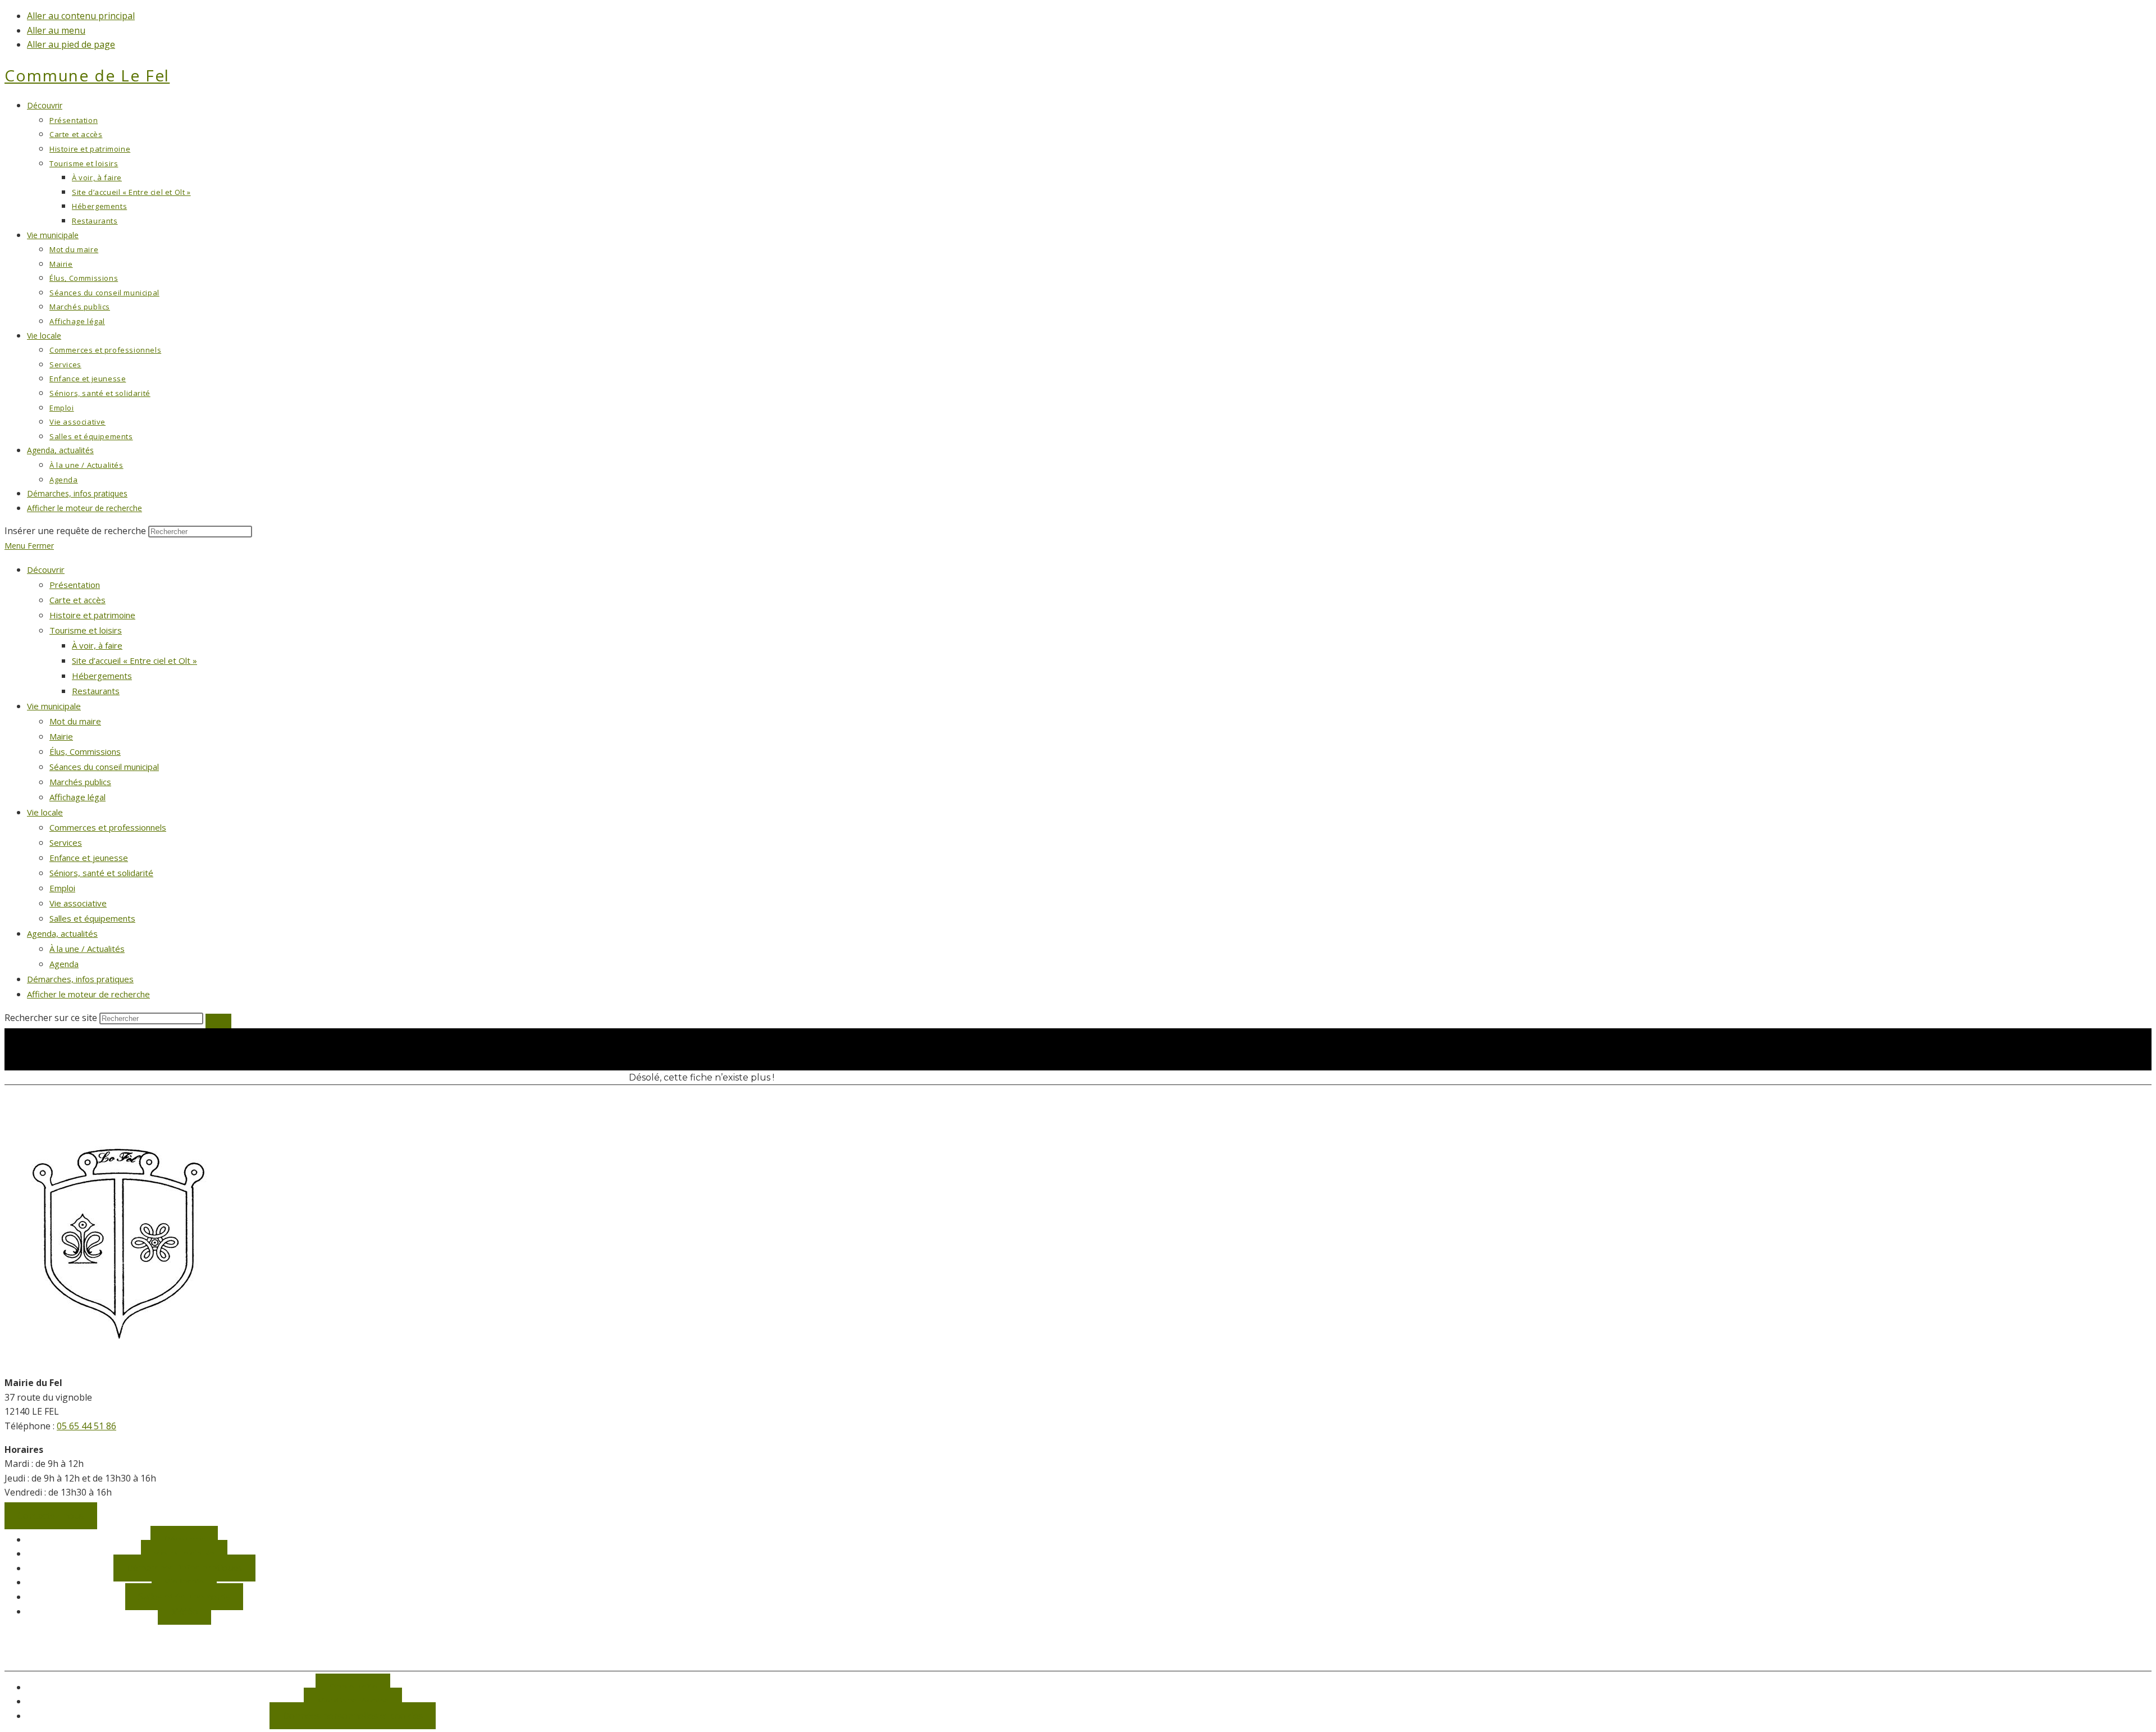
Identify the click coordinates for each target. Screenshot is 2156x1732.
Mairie (61, 736)
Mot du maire (75, 721)
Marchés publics (80, 782)
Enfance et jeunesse (89, 858)
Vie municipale (54, 706)
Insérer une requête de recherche (75, 531)
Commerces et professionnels (108, 827)
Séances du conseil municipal (104, 767)
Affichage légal (77, 797)
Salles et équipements (92, 918)
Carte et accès (77, 600)
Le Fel (87, 75)
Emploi (62, 888)
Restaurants (96, 691)
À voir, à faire (97, 645)
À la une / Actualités (87, 949)
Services (66, 842)
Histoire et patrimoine (92, 615)
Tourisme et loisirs (86, 630)
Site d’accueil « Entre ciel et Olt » (134, 660)
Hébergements (102, 676)
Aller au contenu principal (81, 16)
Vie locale (45, 812)
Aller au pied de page (71, 44)
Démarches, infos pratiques (80, 979)
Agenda (64, 964)
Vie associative (78, 903)
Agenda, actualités (62, 933)
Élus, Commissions (85, 751)
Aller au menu (56, 30)
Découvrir (46, 569)
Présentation (75, 585)
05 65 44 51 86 (86, 1426)
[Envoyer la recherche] (218, 1021)
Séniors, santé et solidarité (101, 873)
